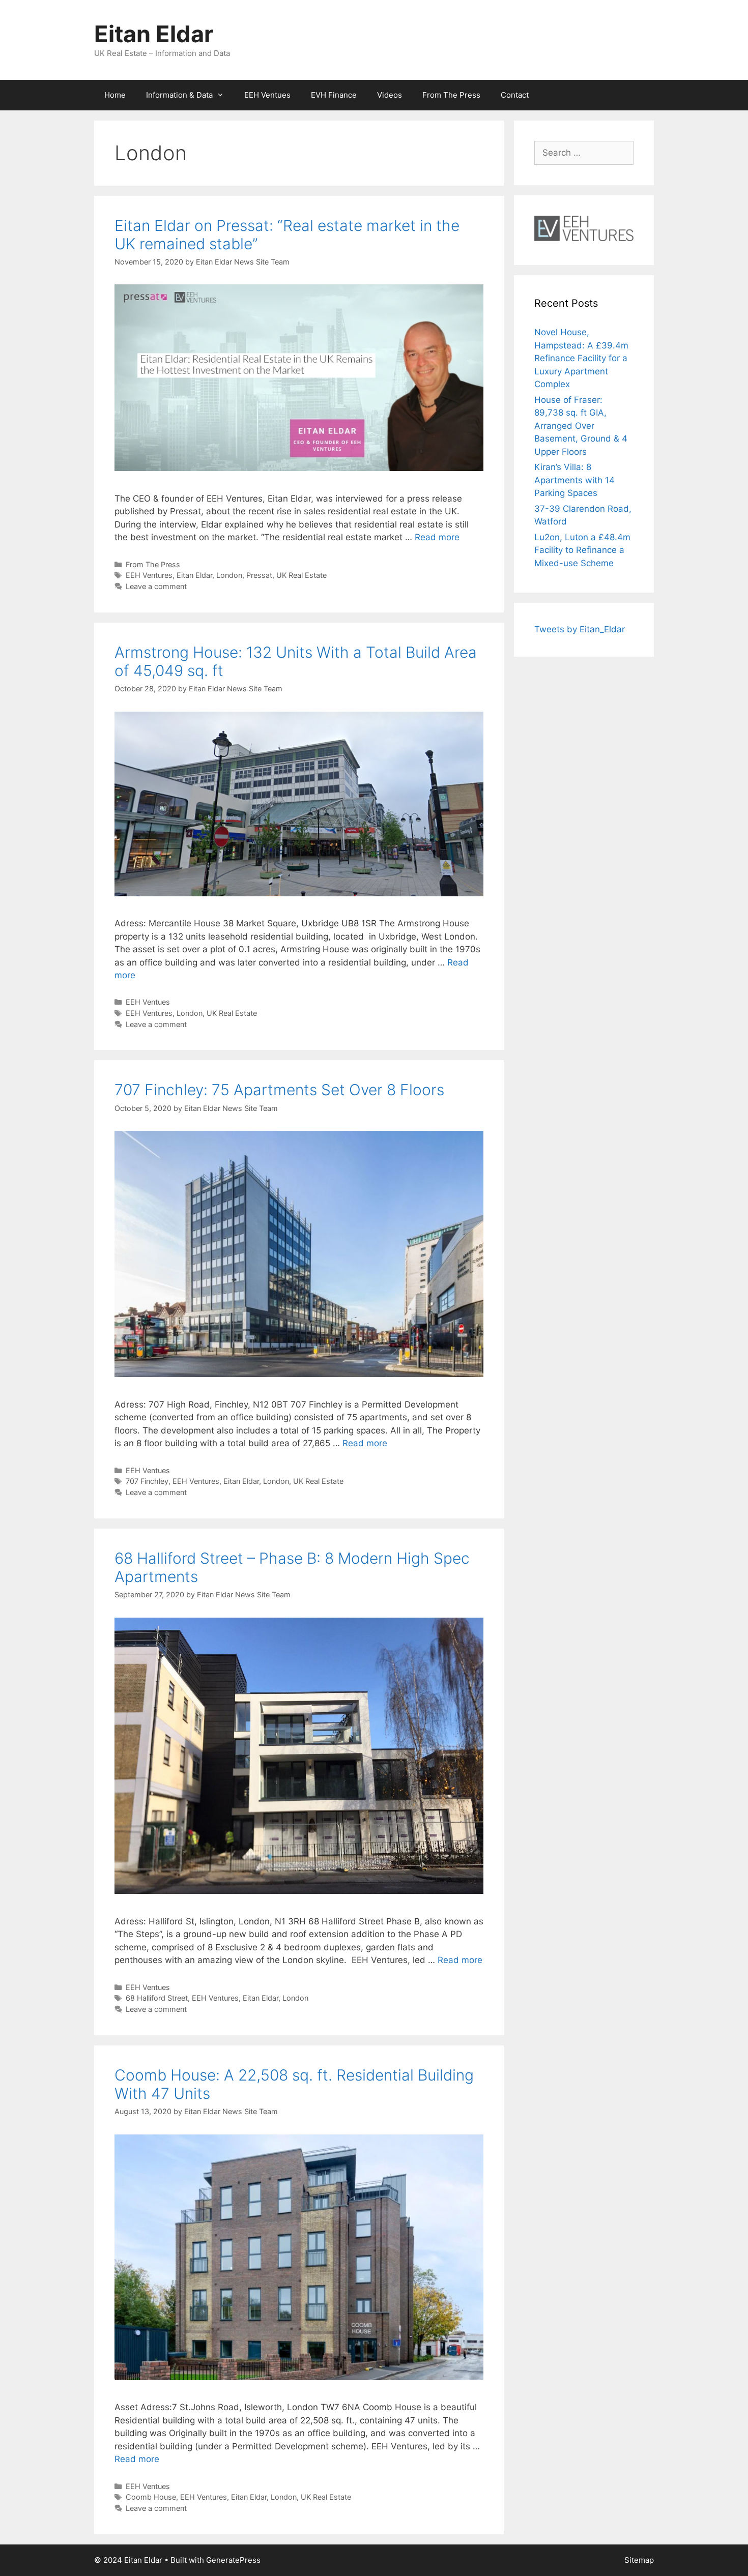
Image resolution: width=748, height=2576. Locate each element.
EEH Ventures (149, 575)
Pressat (259, 575)
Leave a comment (156, 586)
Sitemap (639, 2560)
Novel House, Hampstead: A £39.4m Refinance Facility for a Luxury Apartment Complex (581, 358)
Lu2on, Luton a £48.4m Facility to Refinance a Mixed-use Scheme (582, 550)
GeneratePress (233, 2560)
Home (115, 95)
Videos (390, 95)
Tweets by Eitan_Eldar (580, 629)
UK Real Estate (301, 575)
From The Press (451, 95)
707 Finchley (147, 1481)
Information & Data (179, 95)
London (229, 575)
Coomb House (151, 2497)
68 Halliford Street (157, 1998)
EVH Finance (334, 95)
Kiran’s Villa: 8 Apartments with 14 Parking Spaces (574, 480)
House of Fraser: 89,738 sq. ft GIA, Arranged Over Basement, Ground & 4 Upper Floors (581, 426)
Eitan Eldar (154, 34)
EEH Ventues (267, 95)
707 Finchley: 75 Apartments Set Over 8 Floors (279, 1090)
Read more (437, 537)
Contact (515, 95)
